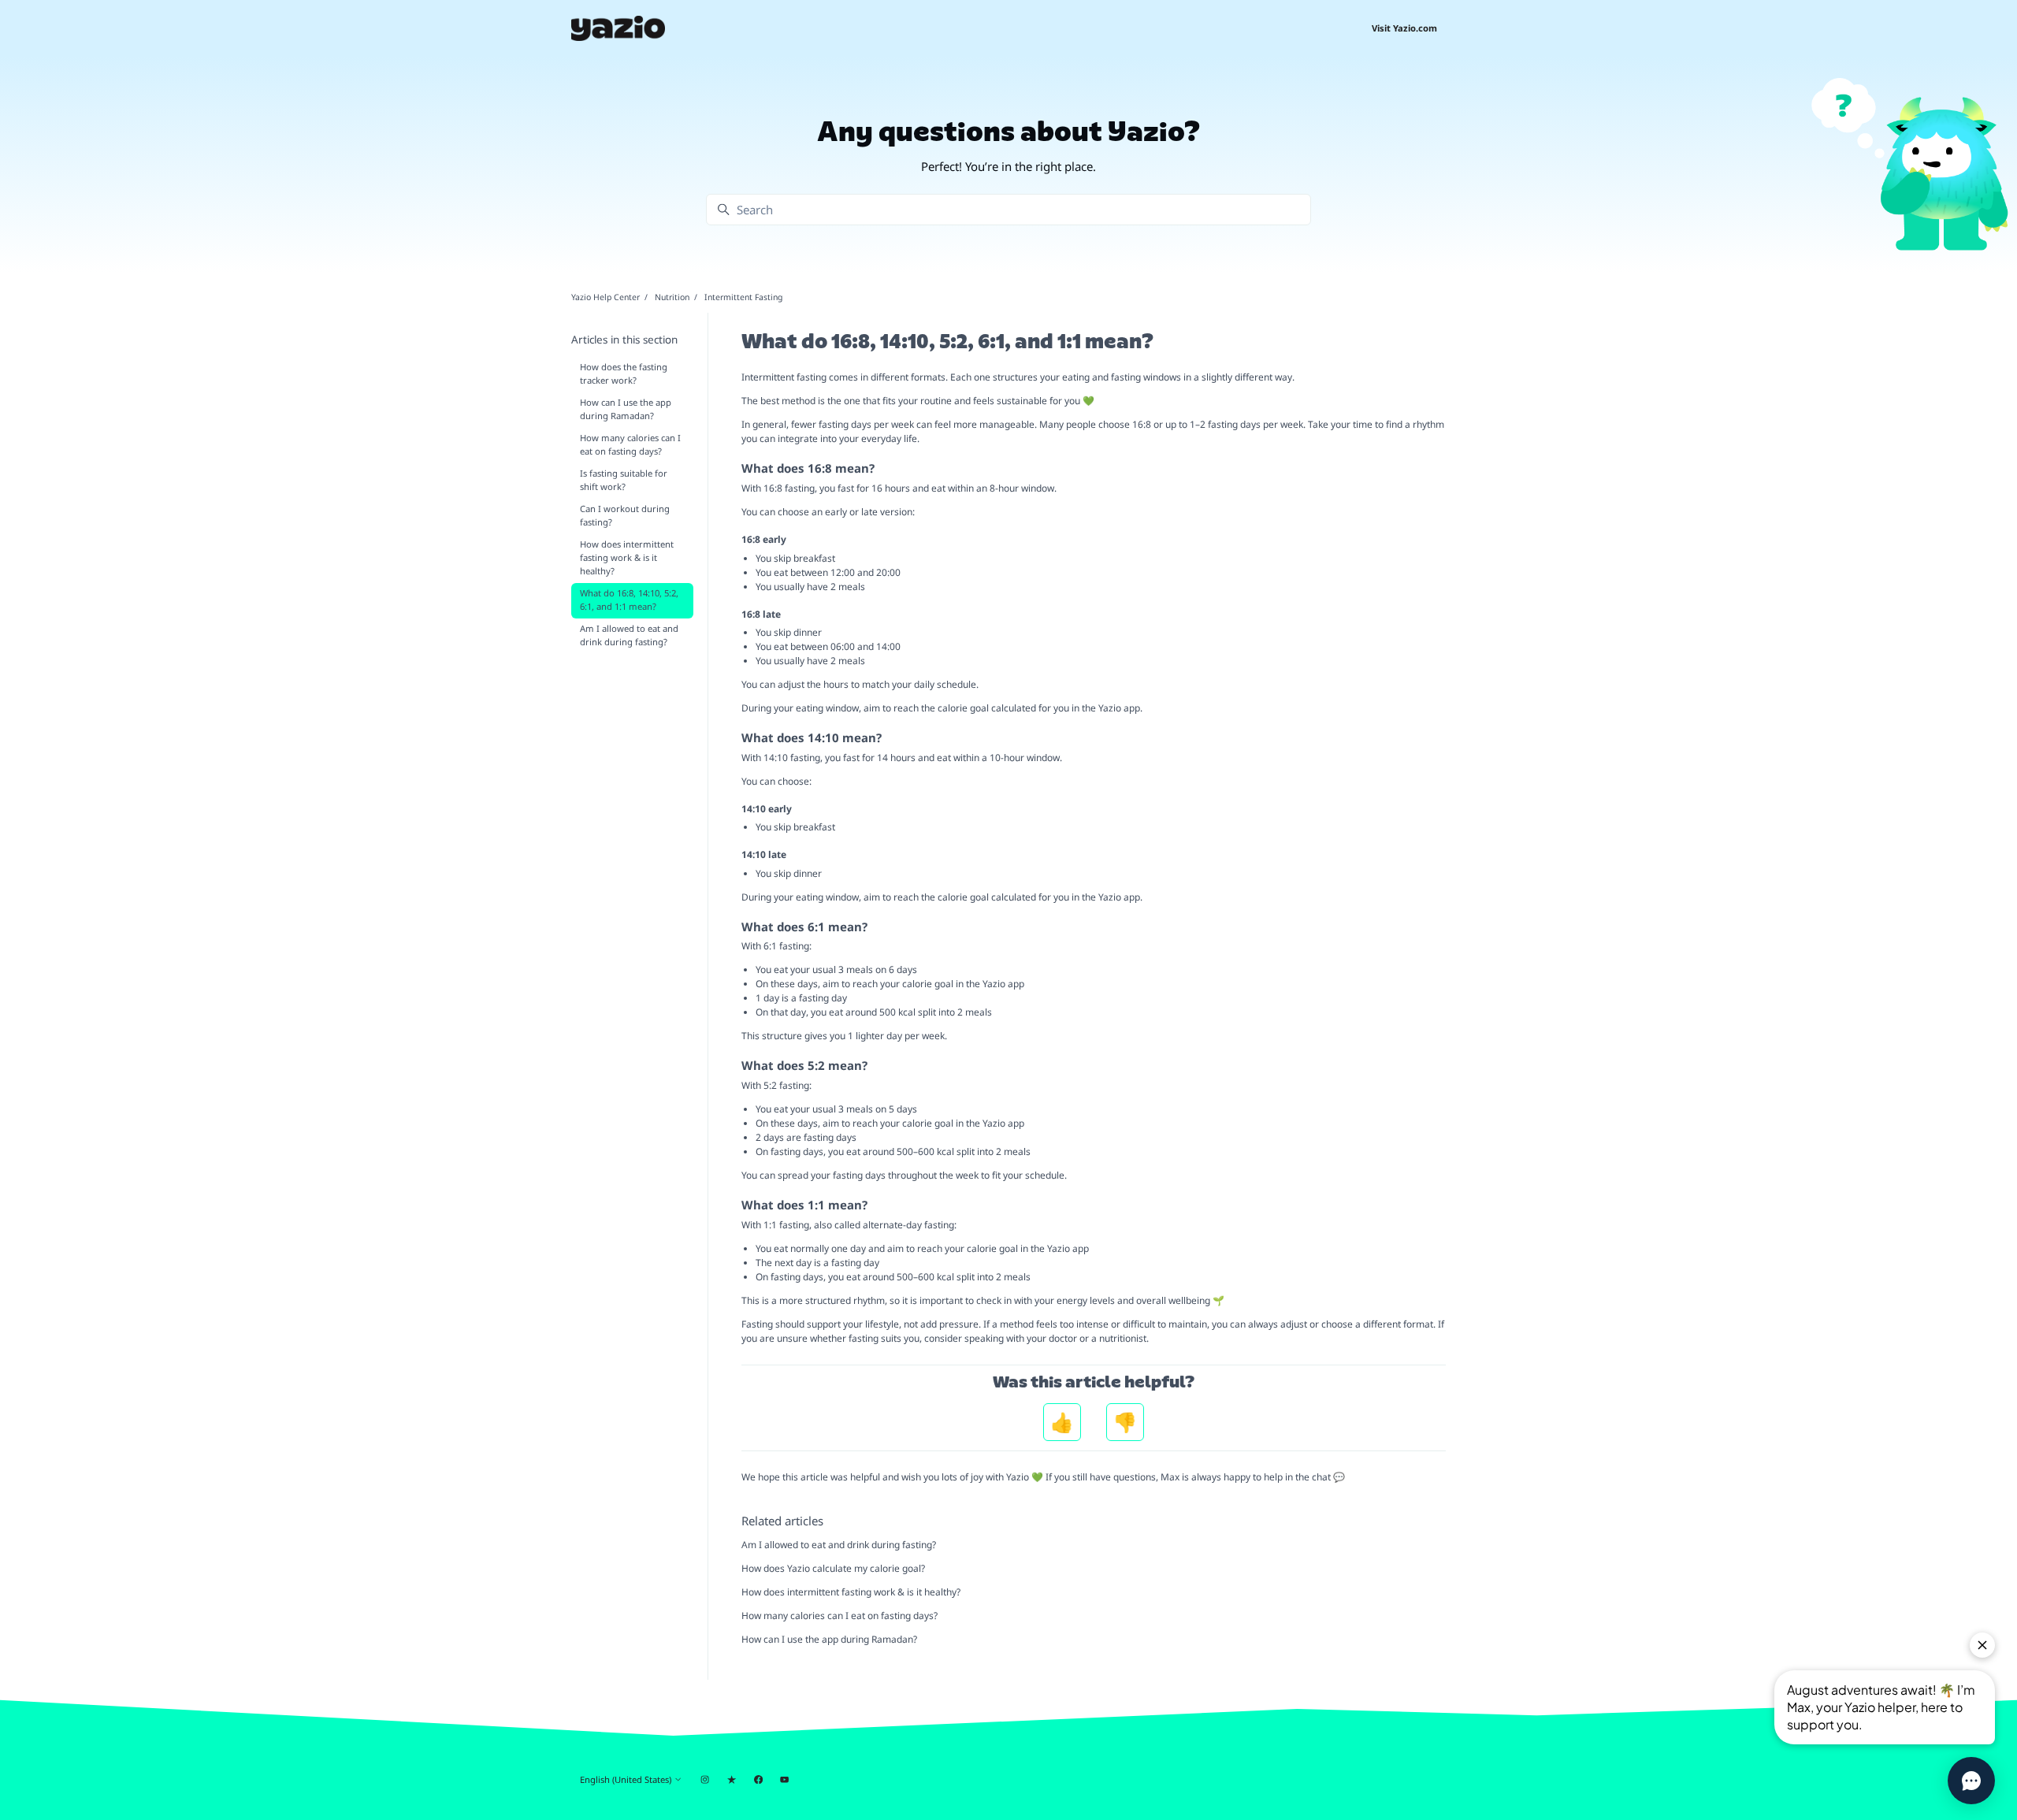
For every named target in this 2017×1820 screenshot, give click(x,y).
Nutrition (672, 297)
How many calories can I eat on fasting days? (839, 1616)
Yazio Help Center (605, 297)
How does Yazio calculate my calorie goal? (833, 1568)
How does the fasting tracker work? (624, 373)
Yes (1062, 1422)
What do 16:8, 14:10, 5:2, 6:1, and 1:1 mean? (629, 600)
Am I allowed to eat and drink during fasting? (839, 1545)
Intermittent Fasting (743, 297)
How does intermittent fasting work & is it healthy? (851, 1592)
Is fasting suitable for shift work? (624, 480)
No (1125, 1422)
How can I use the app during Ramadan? (829, 1639)
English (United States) (627, 1779)
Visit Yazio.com (1404, 28)
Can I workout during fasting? (625, 515)
